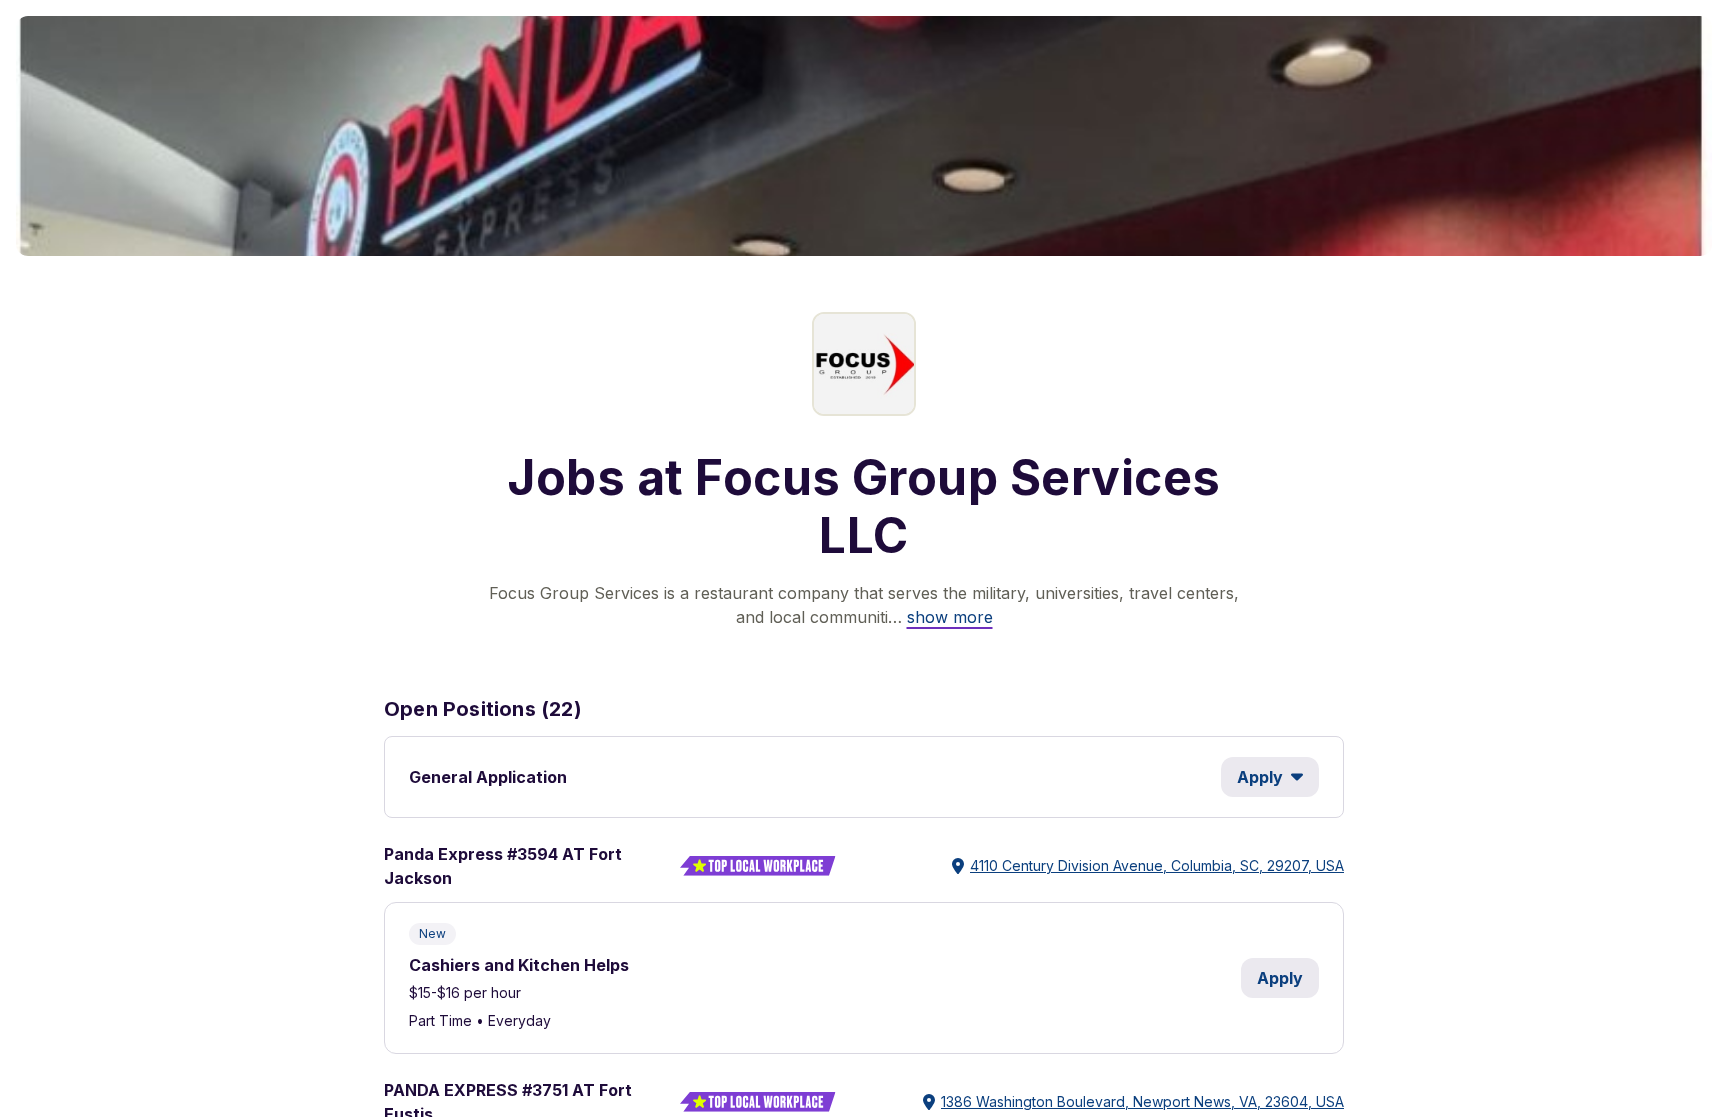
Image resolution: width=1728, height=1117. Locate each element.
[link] (950, 617)
